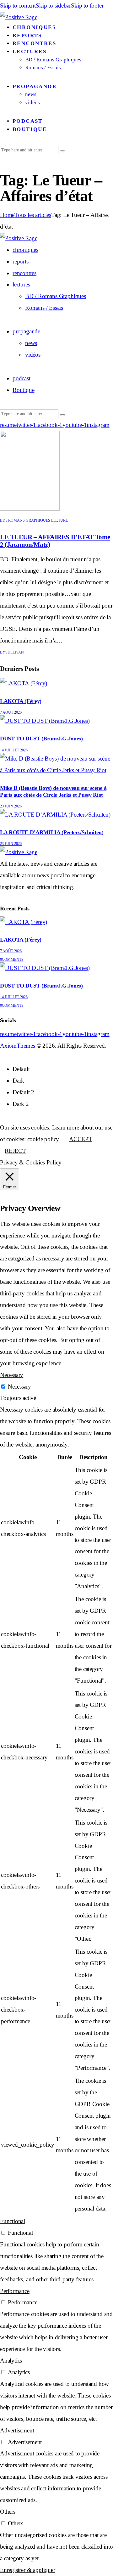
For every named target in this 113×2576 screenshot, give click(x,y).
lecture (59, 520)
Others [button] (8, 2512)
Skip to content (18, 6)
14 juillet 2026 (14, 750)
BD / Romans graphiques (25, 520)
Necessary (19, 1387)
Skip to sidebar (53, 6)
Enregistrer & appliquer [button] (28, 2570)
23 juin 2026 (11, 806)
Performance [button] (15, 2291)
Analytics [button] (11, 2361)
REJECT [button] (15, 1151)
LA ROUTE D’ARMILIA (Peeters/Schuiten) (52, 832)
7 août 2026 (11, 712)
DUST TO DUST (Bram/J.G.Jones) (41, 739)
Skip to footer (87, 6)
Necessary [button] (12, 1375)
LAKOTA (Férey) (21, 701)
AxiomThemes (18, 1046)
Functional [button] (13, 2221)
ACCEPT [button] (81, 1139)
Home (7, 215)
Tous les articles (33, 215)
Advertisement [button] (17, 2430)
